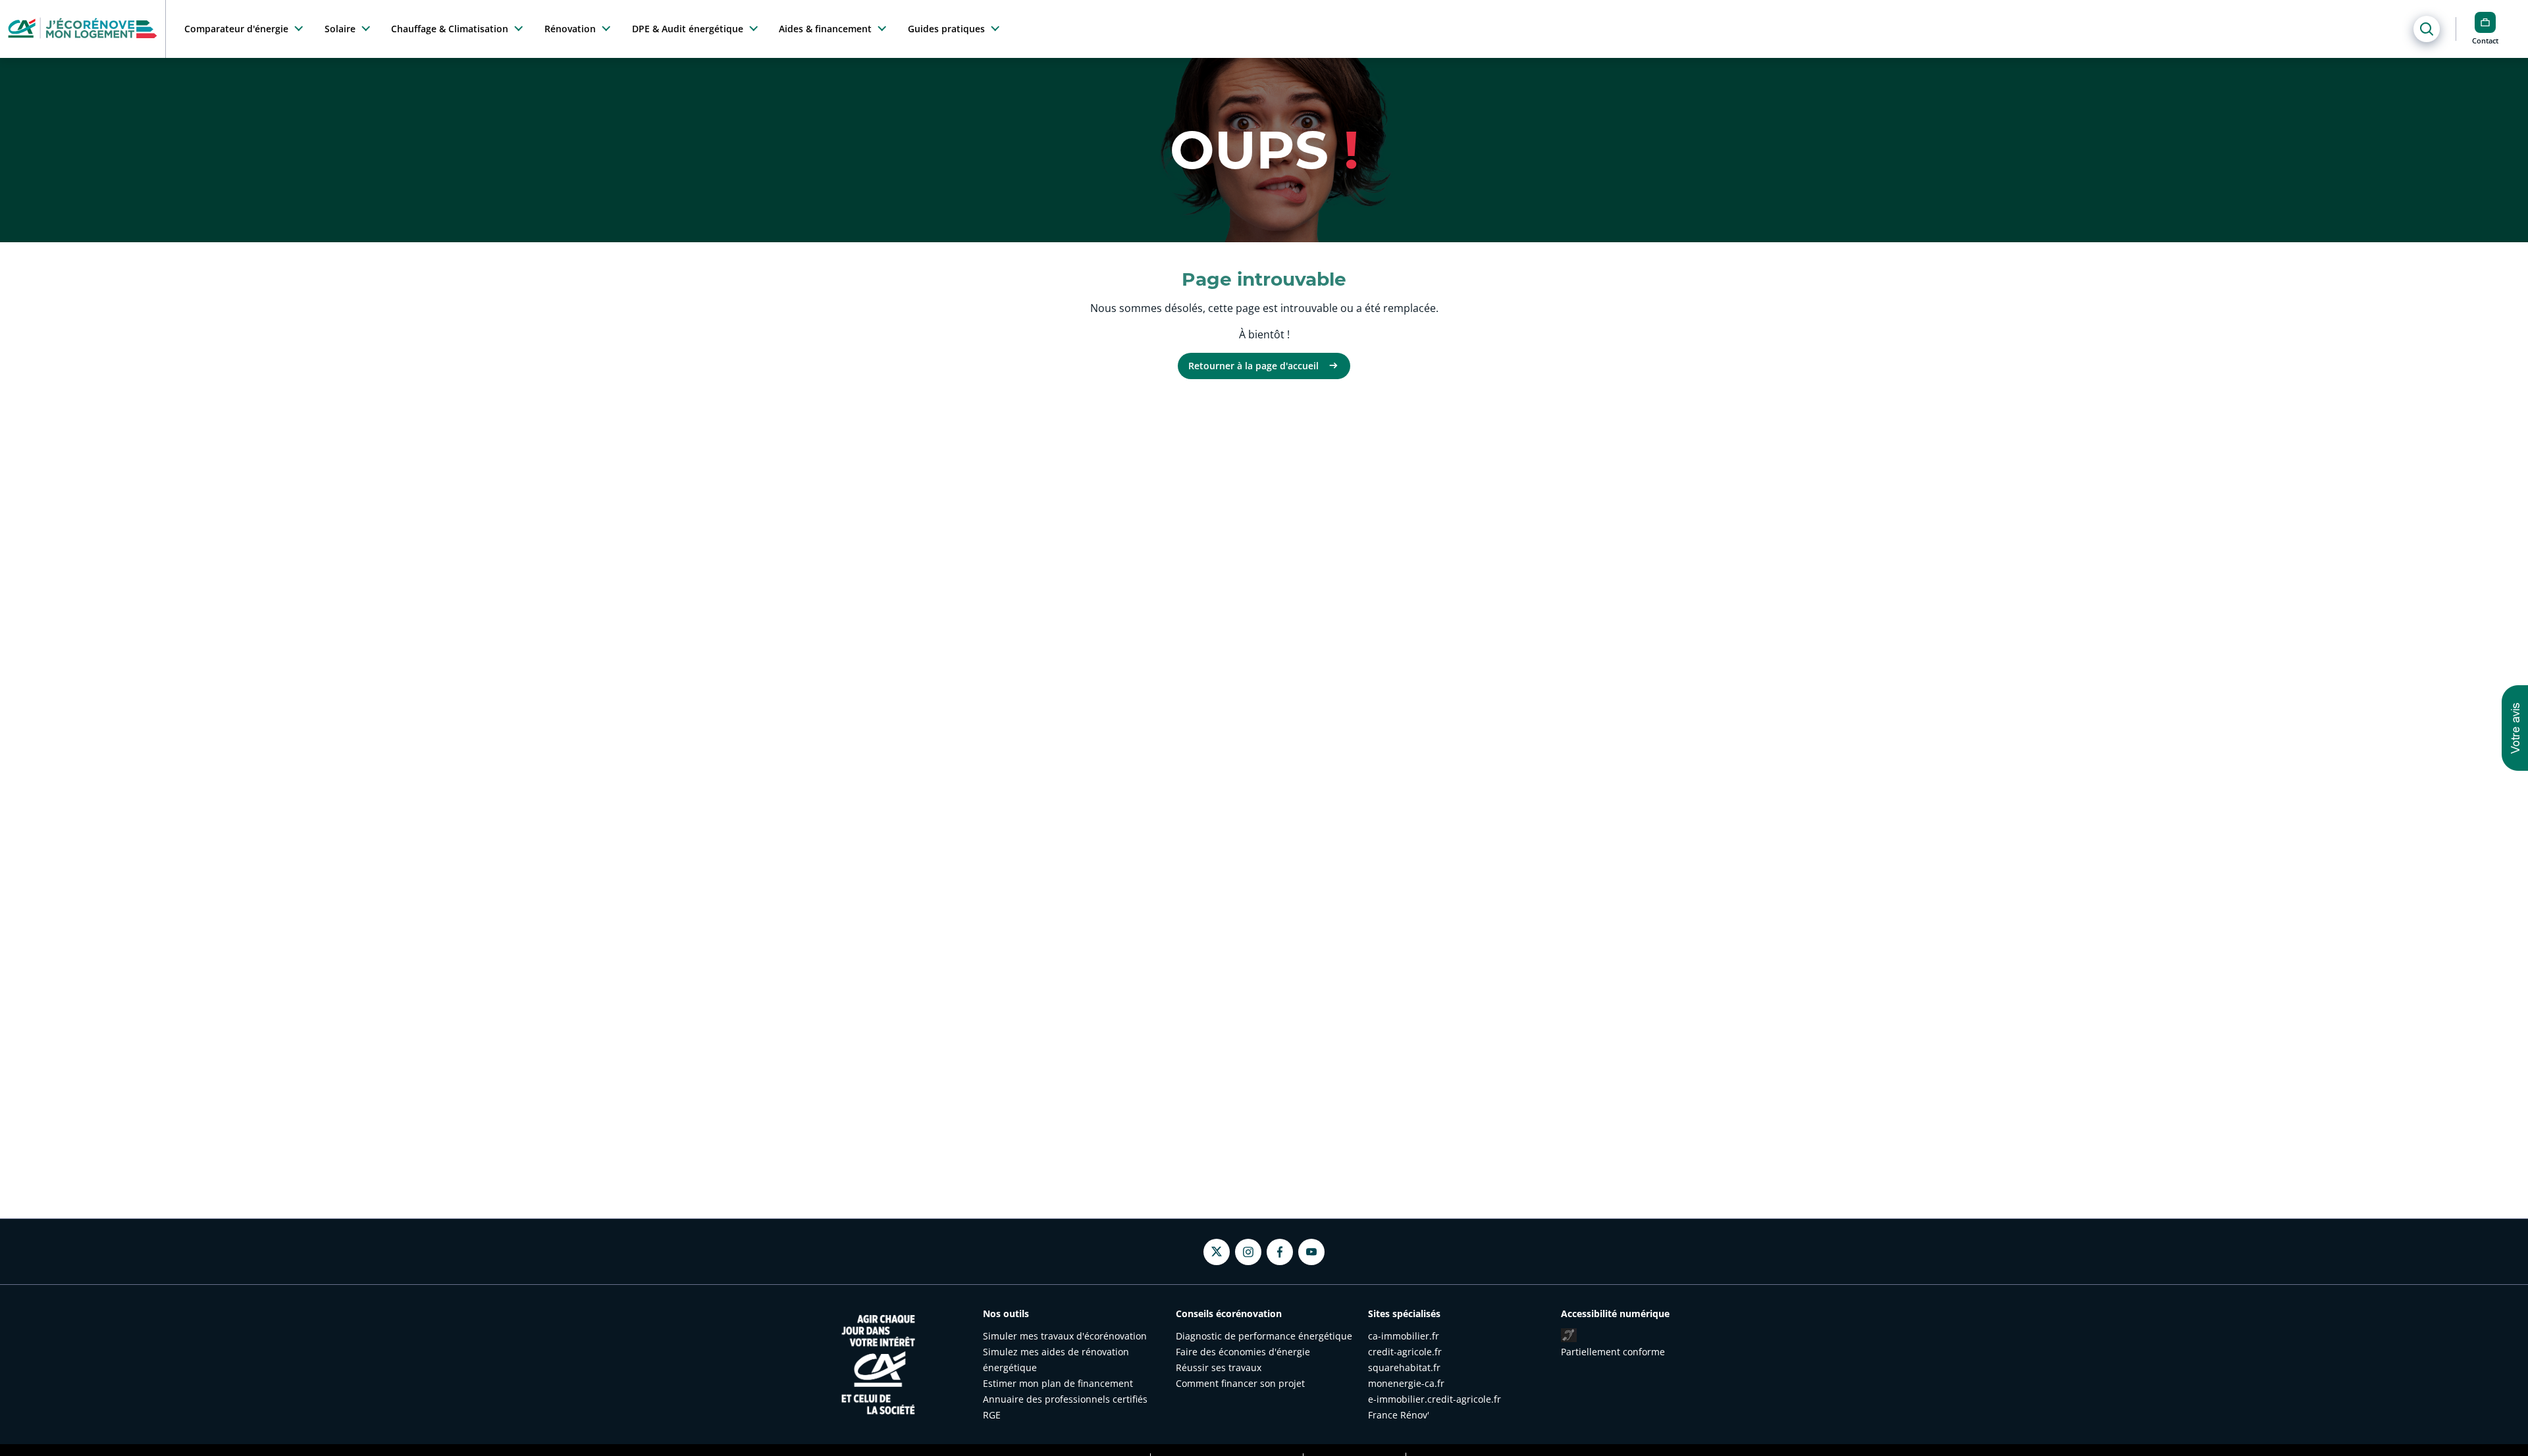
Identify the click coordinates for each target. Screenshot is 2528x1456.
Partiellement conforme (1613, 1352)
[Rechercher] (2427, 29)
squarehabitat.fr (1404, 1367)
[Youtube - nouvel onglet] (1311, 1252)
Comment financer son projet (1240, 1383)
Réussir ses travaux (1219, 1367)
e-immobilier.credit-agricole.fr (1435, 1399)
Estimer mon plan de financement (1058, 1383)
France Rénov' (1399, 1415)
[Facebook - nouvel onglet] (1280, 1252)
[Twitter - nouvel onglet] (1217, 1252)
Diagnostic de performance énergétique (1264, 1336)
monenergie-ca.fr (1406, 1383)
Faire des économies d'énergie (1243, 1352)
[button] (2515, 728)
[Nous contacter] (2485, 22)
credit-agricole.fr (1405, 1352)
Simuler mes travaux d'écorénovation (1065, 1336)
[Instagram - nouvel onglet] (1248, 1252)
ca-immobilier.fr (1404, 1336)
